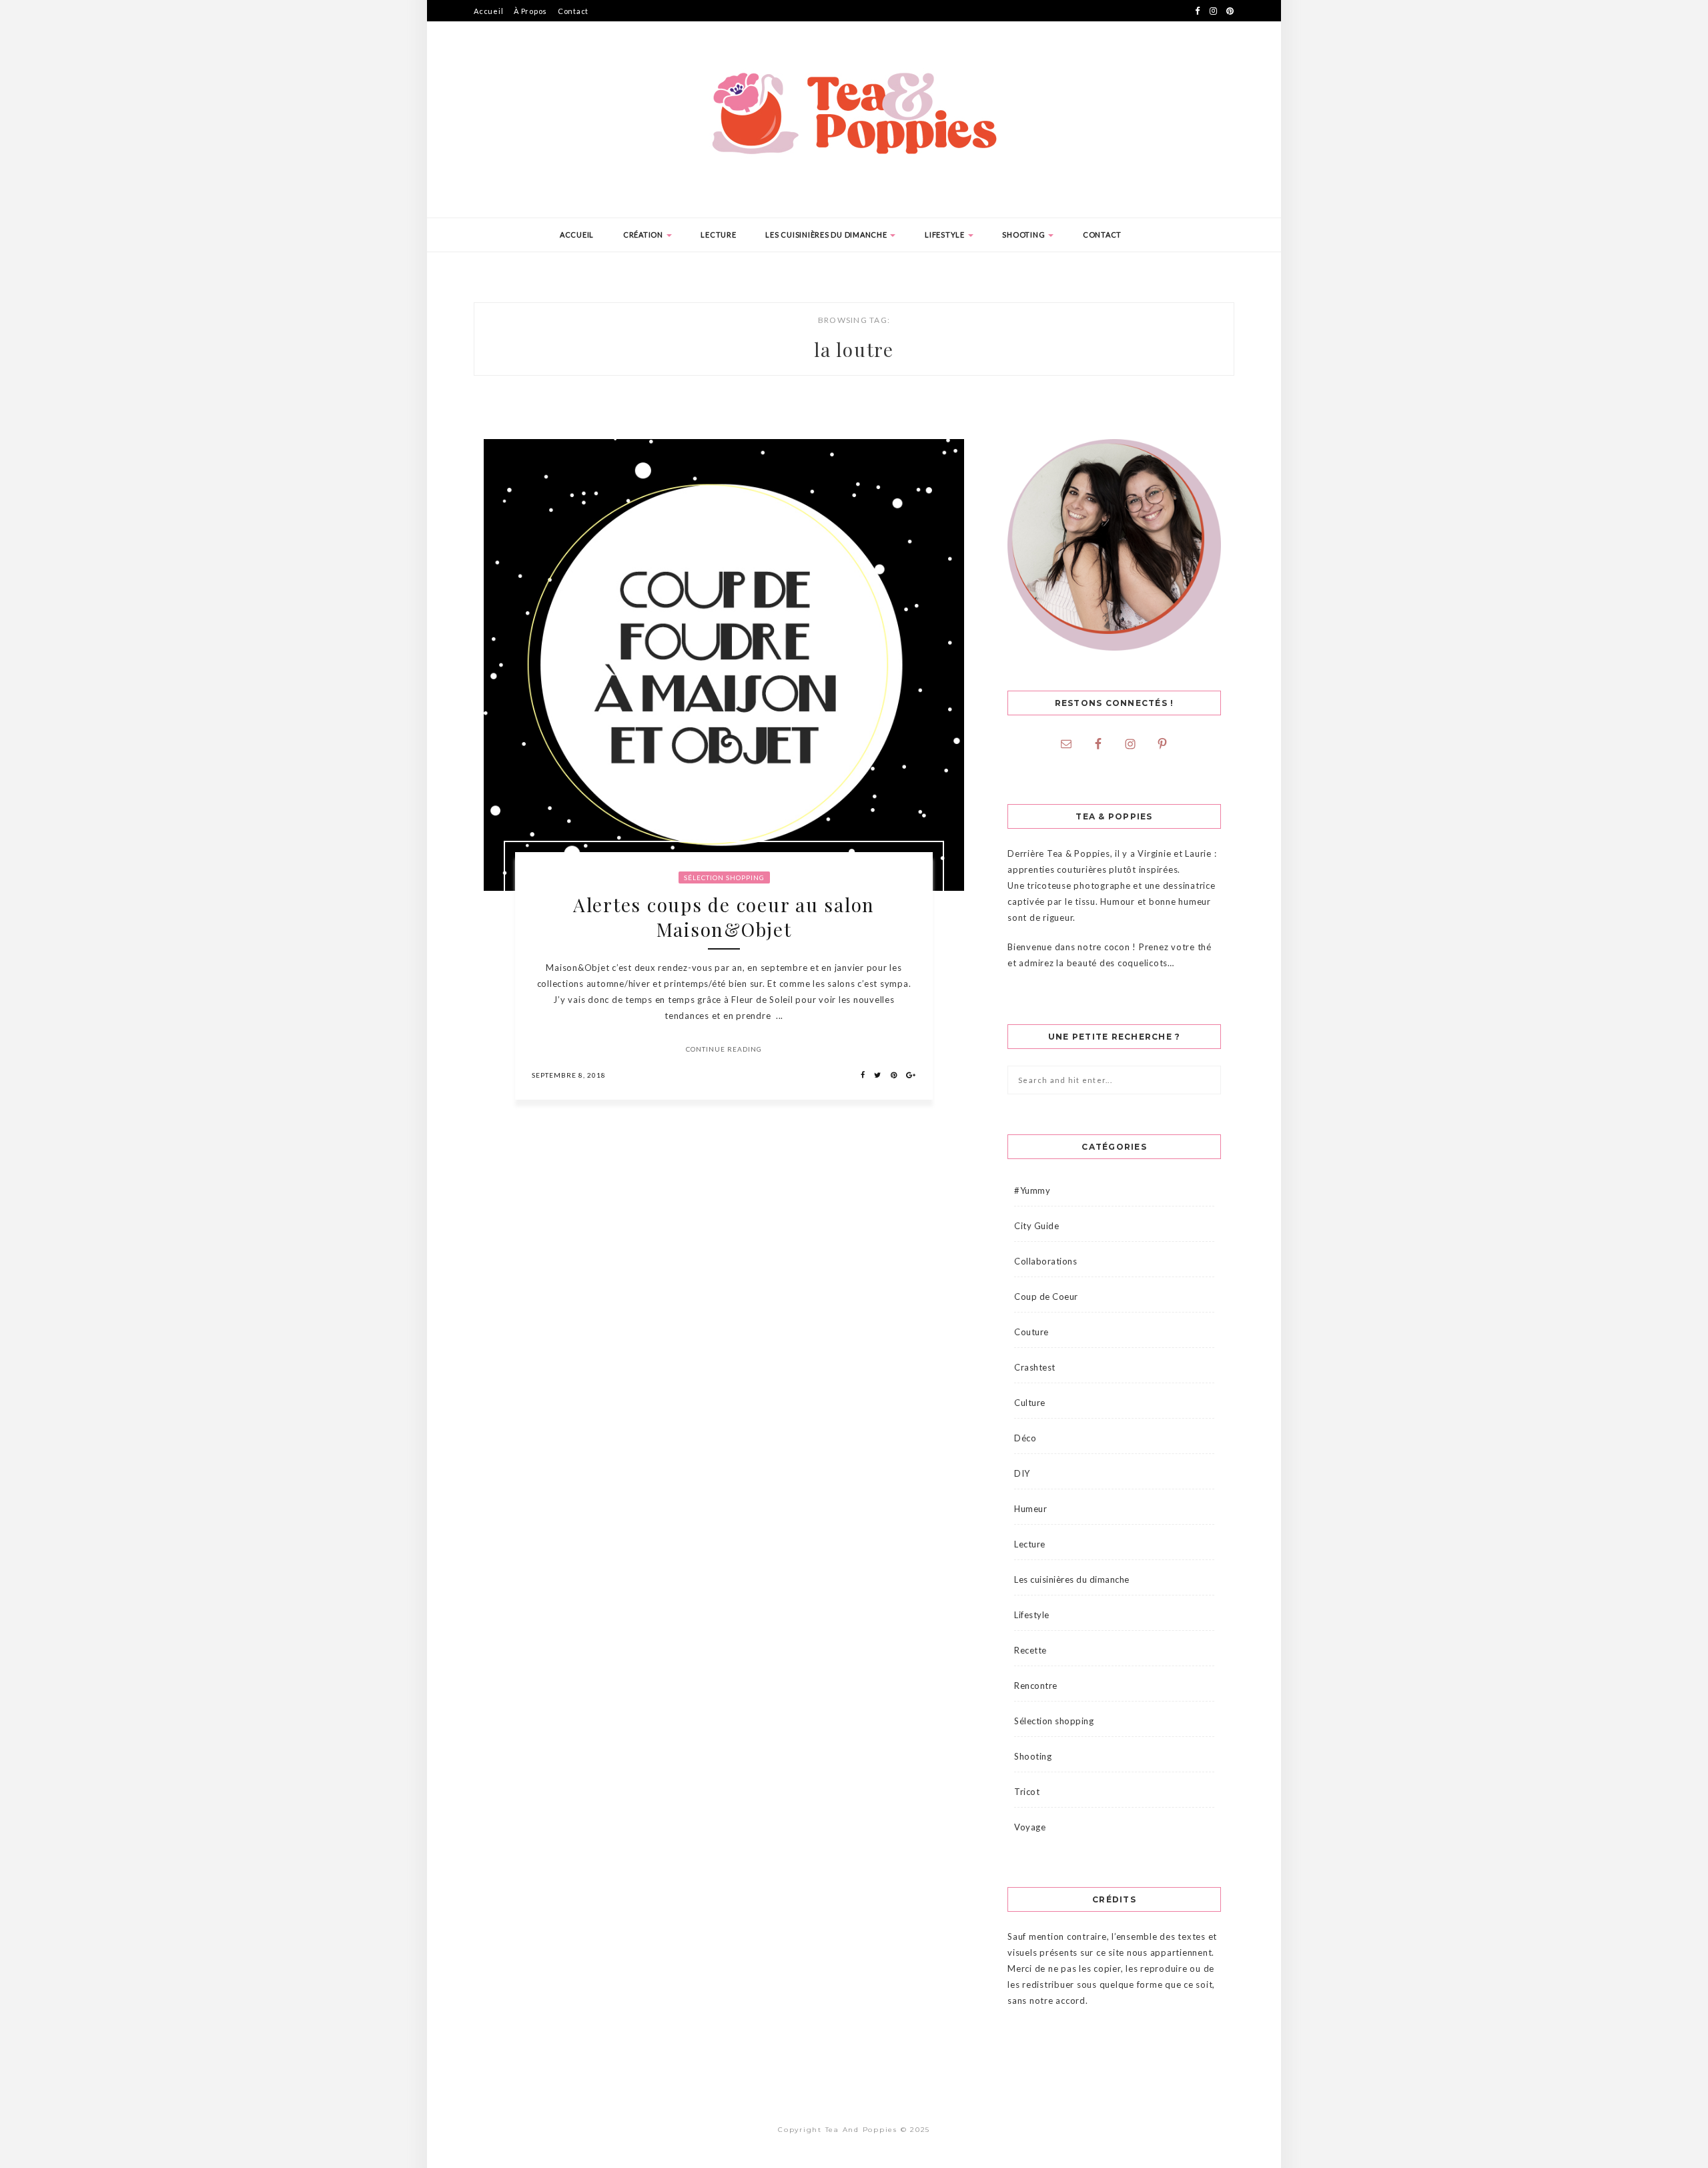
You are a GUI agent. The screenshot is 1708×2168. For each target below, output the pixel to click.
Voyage (1030, 1827)
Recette (1030, 1650)
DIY (1022, 1473)
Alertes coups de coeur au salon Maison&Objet (724, 917)
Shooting (1024, 235)
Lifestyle (946, 235)
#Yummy (1032, 1190)
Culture (1030, 1403)
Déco (1025, 1438)
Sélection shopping (724, 877)
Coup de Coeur (1046, 1297)
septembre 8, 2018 (569, 1075)
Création (644, 235)
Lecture (718, 235)
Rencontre (1036, 1686)
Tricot (1027, 1792)
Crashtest (1035, 1367)
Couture (1031, 1332)
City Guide (1036, 1226)
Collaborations (1045, 1261)
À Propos (530, 11)
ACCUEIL (577, 235)
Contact (573, 11)
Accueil (488, 11)
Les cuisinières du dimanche (827, 235)
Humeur (1030, 1509)
